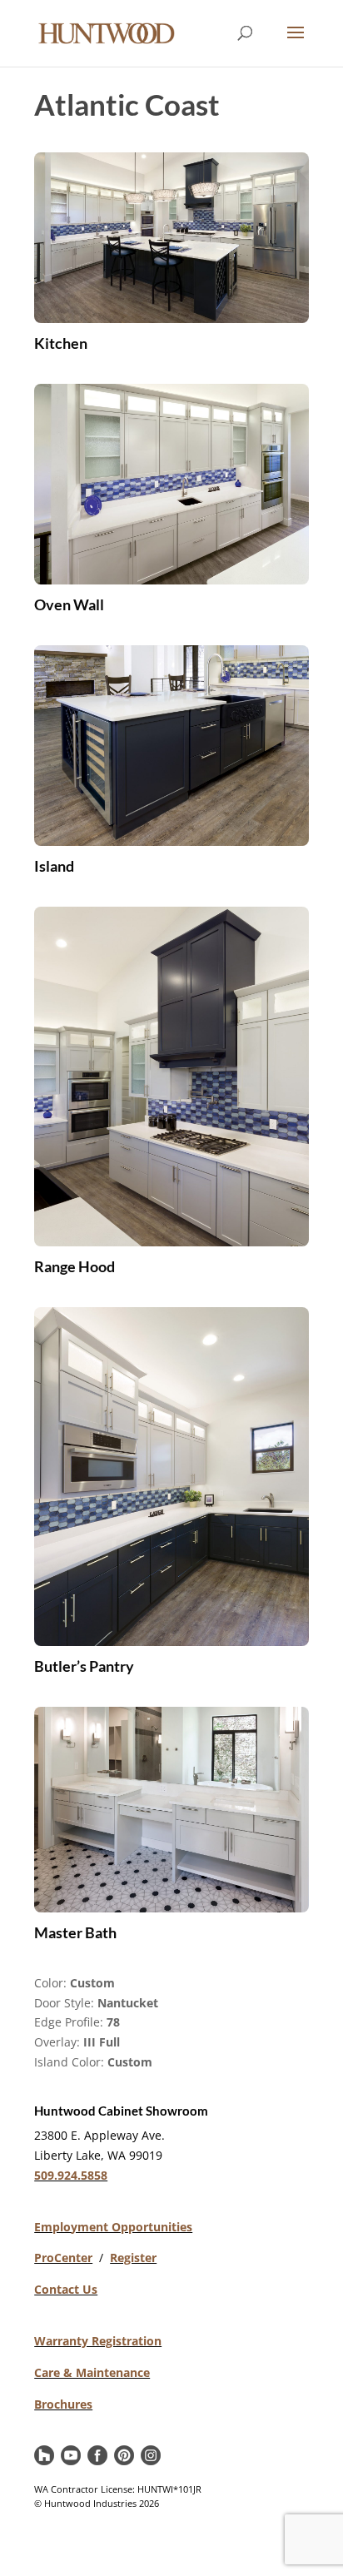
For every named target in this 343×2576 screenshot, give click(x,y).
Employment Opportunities (113, 2227)
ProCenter (63, 2258)
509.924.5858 (71, 2175)
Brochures (63, 2404)
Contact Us (66, 2289)
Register (133, 2258)
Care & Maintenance (92, 2372)
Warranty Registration (98, 2341)
